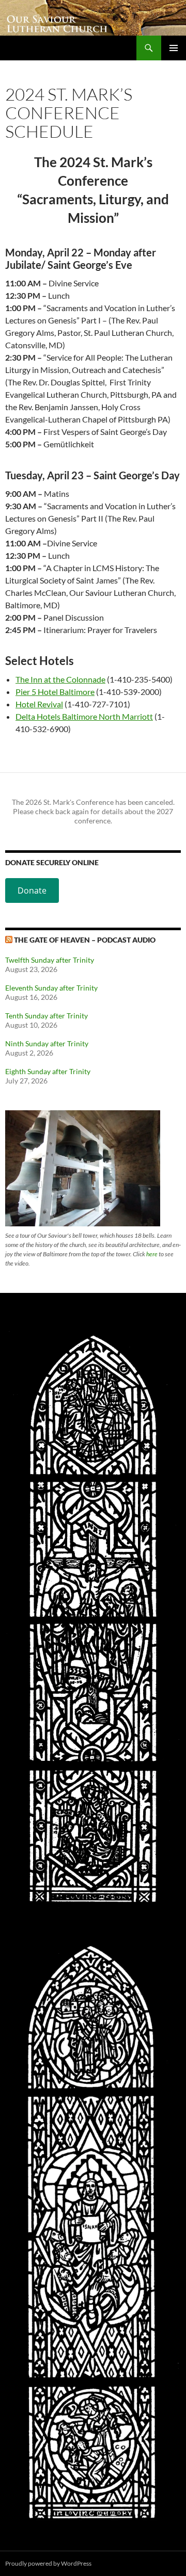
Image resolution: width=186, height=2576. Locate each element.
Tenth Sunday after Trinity (47, 1016)
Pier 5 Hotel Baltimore (55, 692)
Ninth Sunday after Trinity (47, 1043)
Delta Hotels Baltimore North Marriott (84, 716)
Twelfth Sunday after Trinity (50, 960)
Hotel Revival (39, 704)
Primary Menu (174, 48)
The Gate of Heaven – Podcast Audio (85, 940)
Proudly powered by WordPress (48, 2563)
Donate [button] (32, 890)
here (152, 1254)
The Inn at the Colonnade (60, 679)
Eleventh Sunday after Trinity (51, 988)
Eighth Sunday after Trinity (48, 1071)
